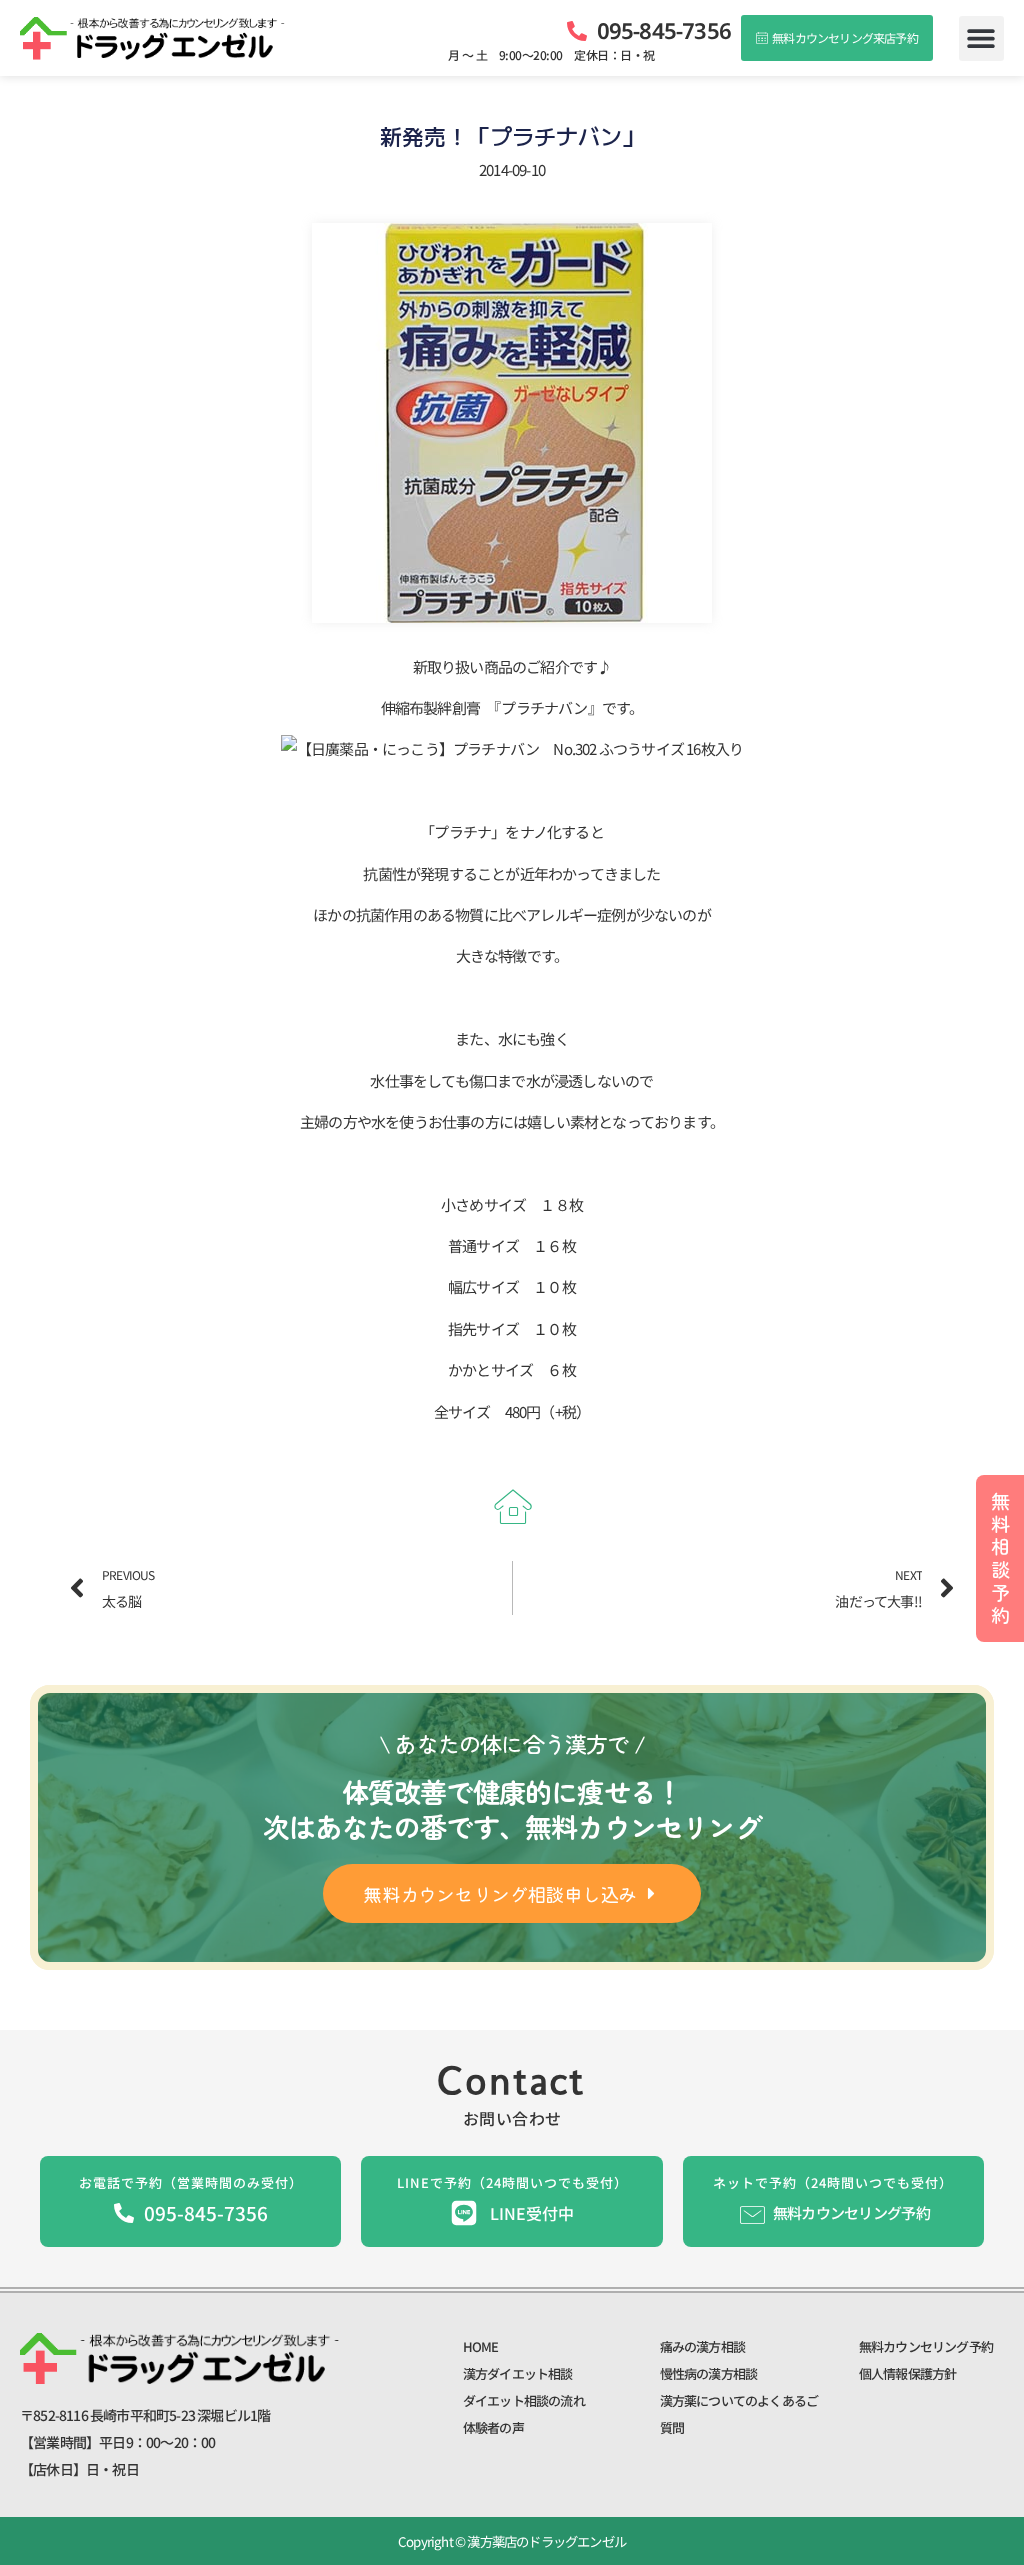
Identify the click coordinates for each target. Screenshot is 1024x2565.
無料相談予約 (1000, 1557)
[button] (981, 38)
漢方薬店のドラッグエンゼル (545, 2541)
